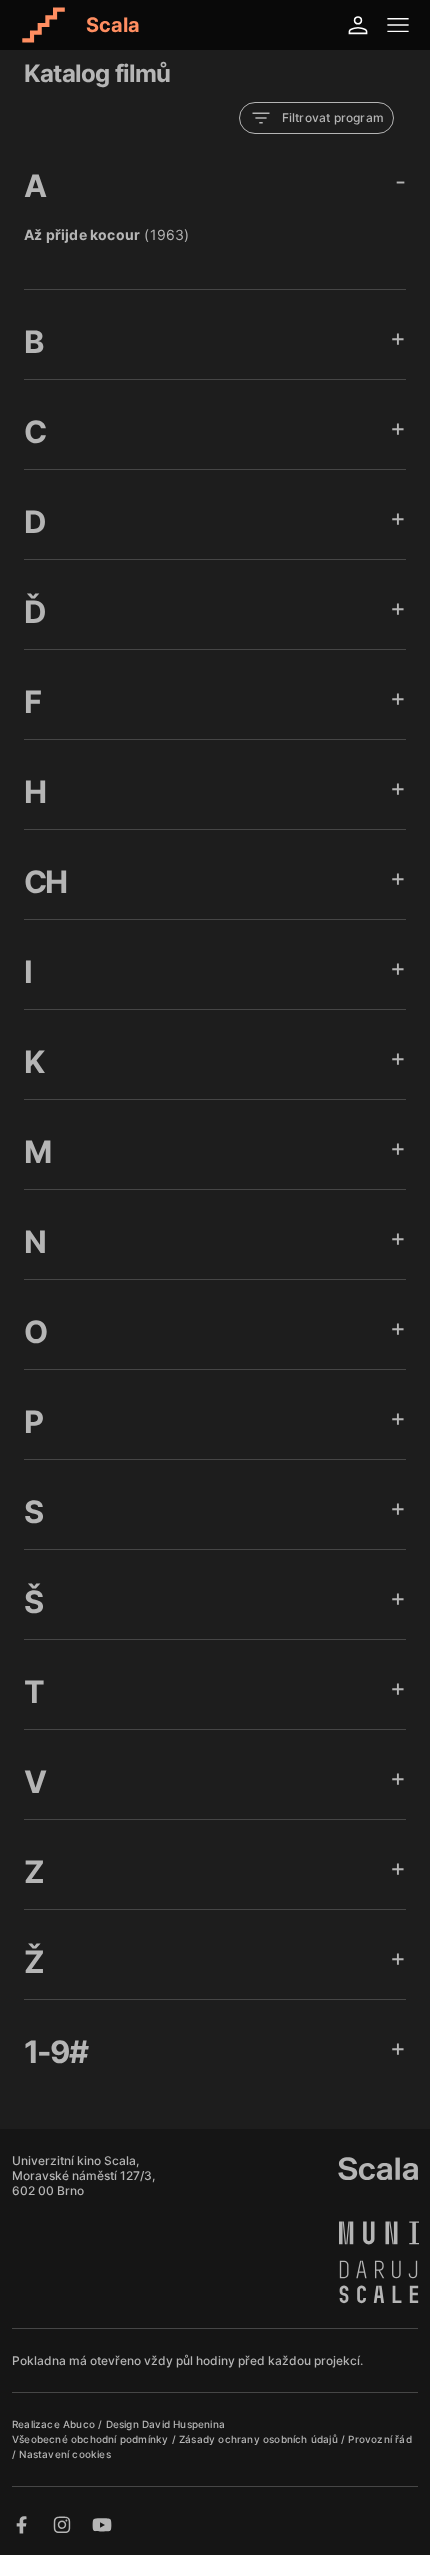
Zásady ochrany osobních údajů (260, 2439)
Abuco (79, 2424)
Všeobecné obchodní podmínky (92, 2439)
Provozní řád (379, 2439)
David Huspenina (183, 2424)
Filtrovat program (333, 117)
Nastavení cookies (64, 2454)
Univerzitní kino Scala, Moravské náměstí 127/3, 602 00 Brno (83, 2175)
